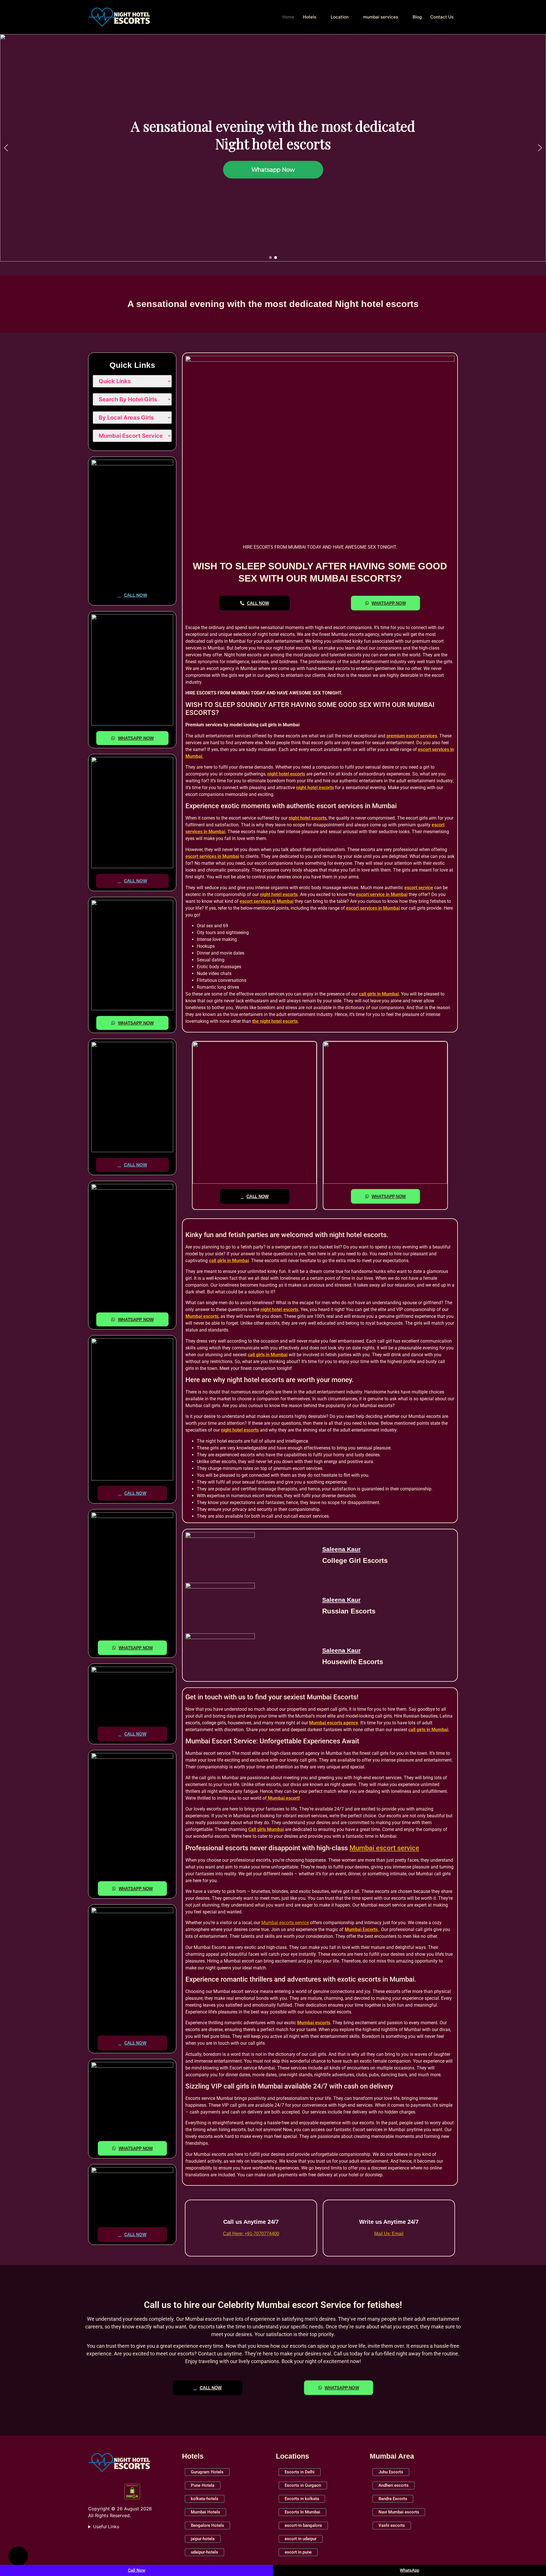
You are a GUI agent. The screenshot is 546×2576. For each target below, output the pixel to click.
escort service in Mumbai (382, 894)
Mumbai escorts (202, 1316)
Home (288, 17)
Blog (417, 17)
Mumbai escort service (384, 1848)
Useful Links (106, 2527)
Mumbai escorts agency (334, 1723)
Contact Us (442, 17)
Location (340, 17)
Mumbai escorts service (285, 1923)
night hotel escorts (286, 774)
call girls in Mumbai (379, 994)
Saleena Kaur (341, 1549)
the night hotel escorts (275, 1021)
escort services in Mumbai (212, 856)
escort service (419, 888)
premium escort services (412, 736)
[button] (6, 148)
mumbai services (381, 17)
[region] (273, 148)
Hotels (310, 17)
